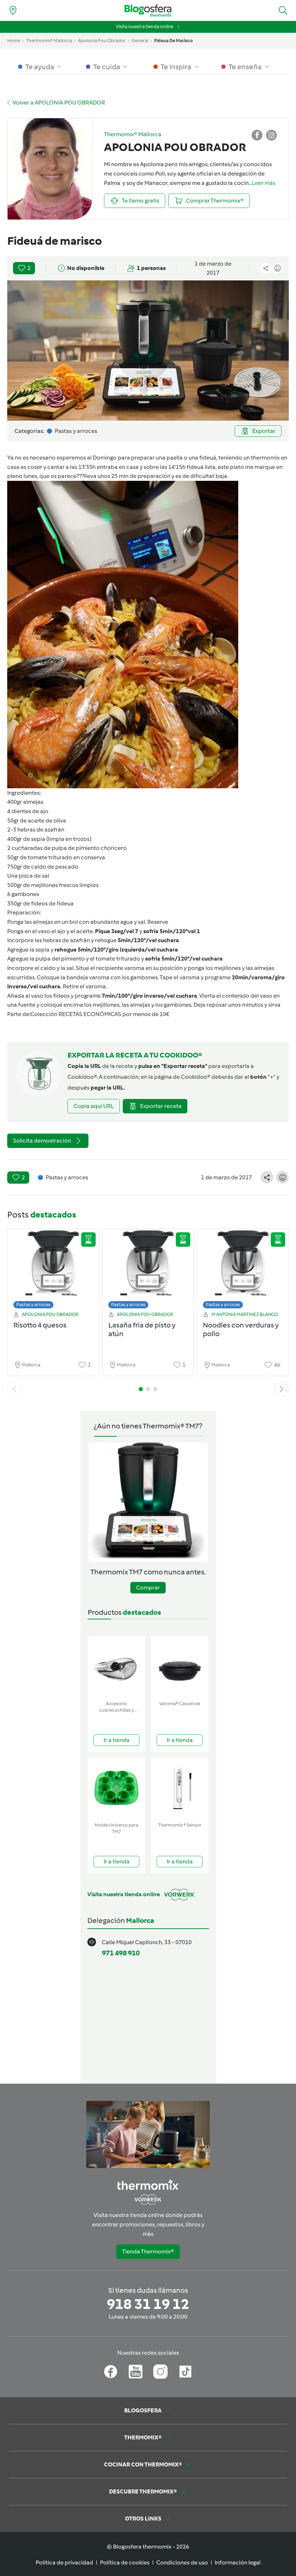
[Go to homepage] (148, 11)
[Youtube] (136, 2372)
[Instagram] (160, 2372)
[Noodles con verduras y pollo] (243, 1271)
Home (14, 41)
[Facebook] (111, 2372)
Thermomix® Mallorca (49, 41)
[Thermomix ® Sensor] (180, 1788)
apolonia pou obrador (102, 41)
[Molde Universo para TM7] (116, 1788)
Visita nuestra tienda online (145, 26)
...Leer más (262, 183)
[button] (283, 10)
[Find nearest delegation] (13, 10)
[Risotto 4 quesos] (53, 1271)
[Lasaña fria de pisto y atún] (148, 1271)
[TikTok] (185, 2372)
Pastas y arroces (33, 1305)
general (140, 41)
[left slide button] (14, 1389)
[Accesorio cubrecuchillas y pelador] (116, 1667)
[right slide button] (282, 1389)
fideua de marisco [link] (173, 41)
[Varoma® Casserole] (180, 1667)
